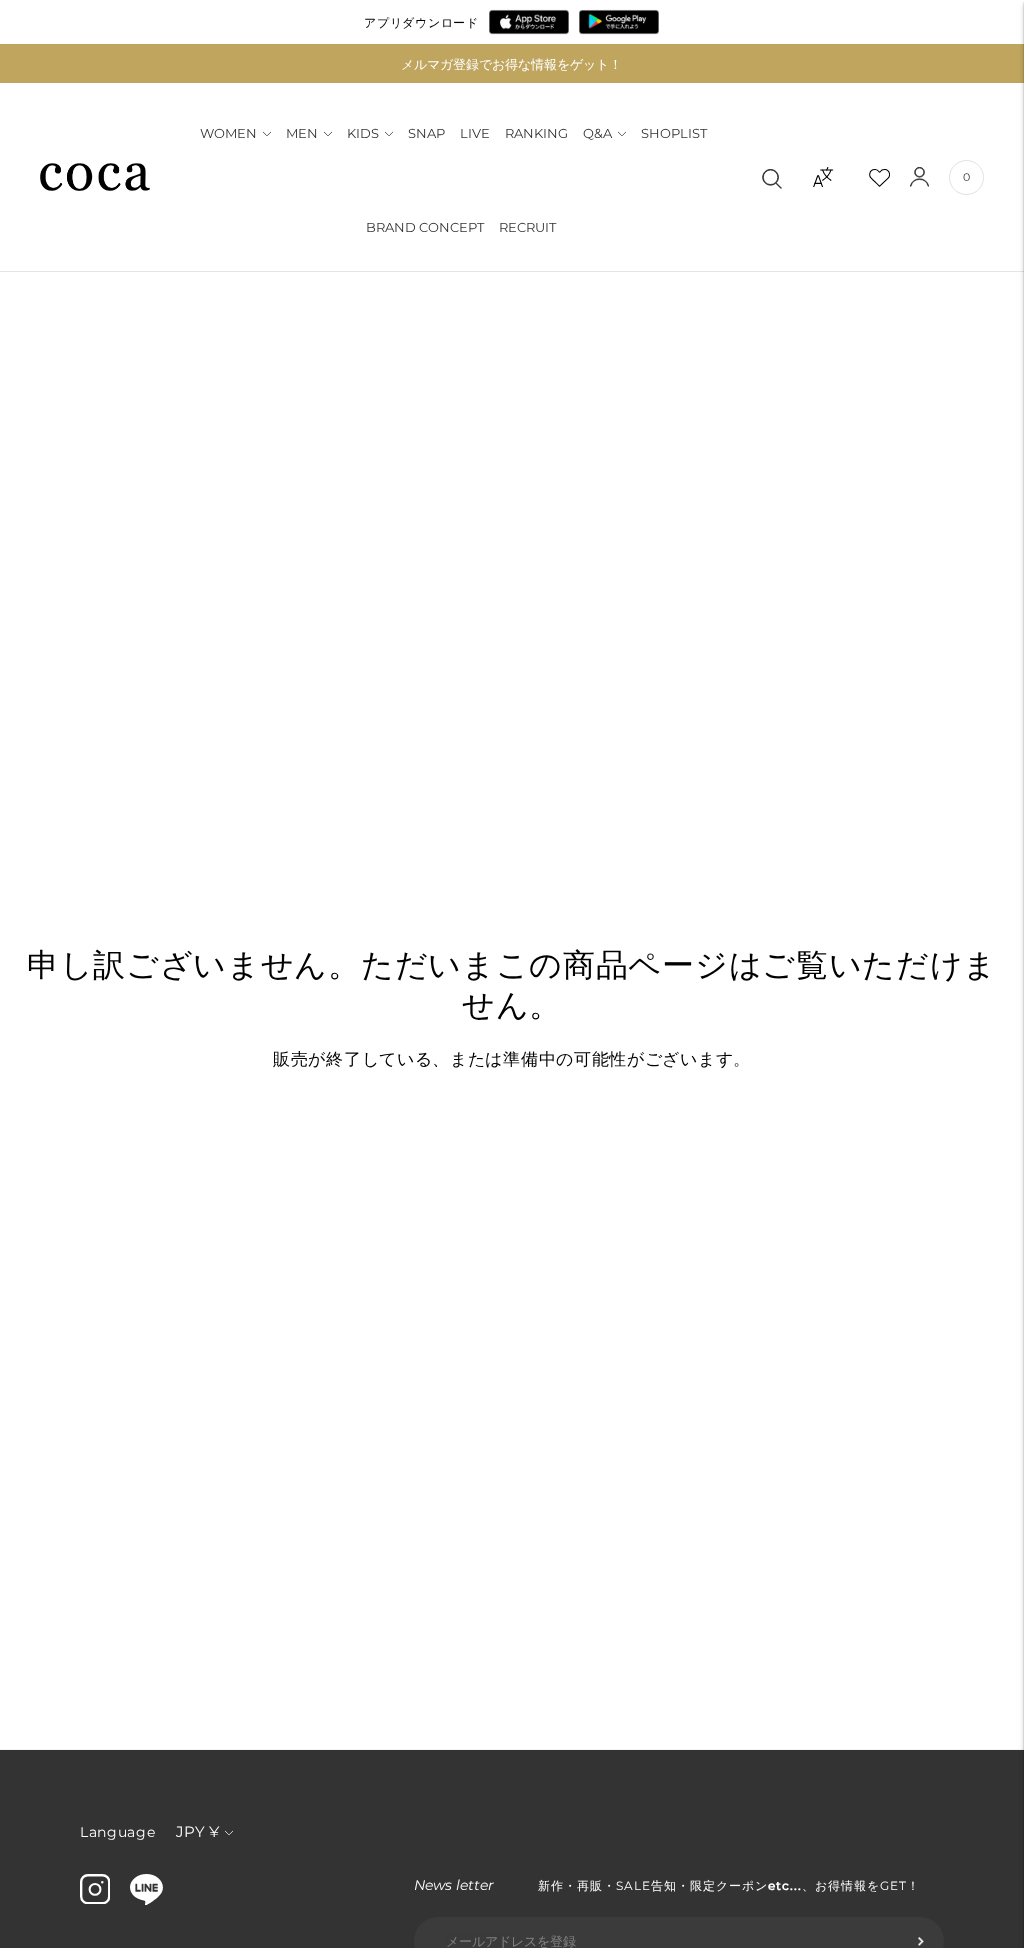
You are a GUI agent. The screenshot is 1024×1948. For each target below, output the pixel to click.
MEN (302, 133)
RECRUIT (527, 227)
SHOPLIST (674, 133)
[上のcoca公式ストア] (146, 1900)
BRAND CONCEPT (425, 227)
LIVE (475, 133)
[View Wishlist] (897, 177)
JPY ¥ (197, 1831)
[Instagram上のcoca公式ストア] (95, 1899)
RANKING (536, 133)
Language (118, 1832)
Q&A (597, 133)
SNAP (426, 133)
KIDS (363, 133)
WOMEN (228, 133)
